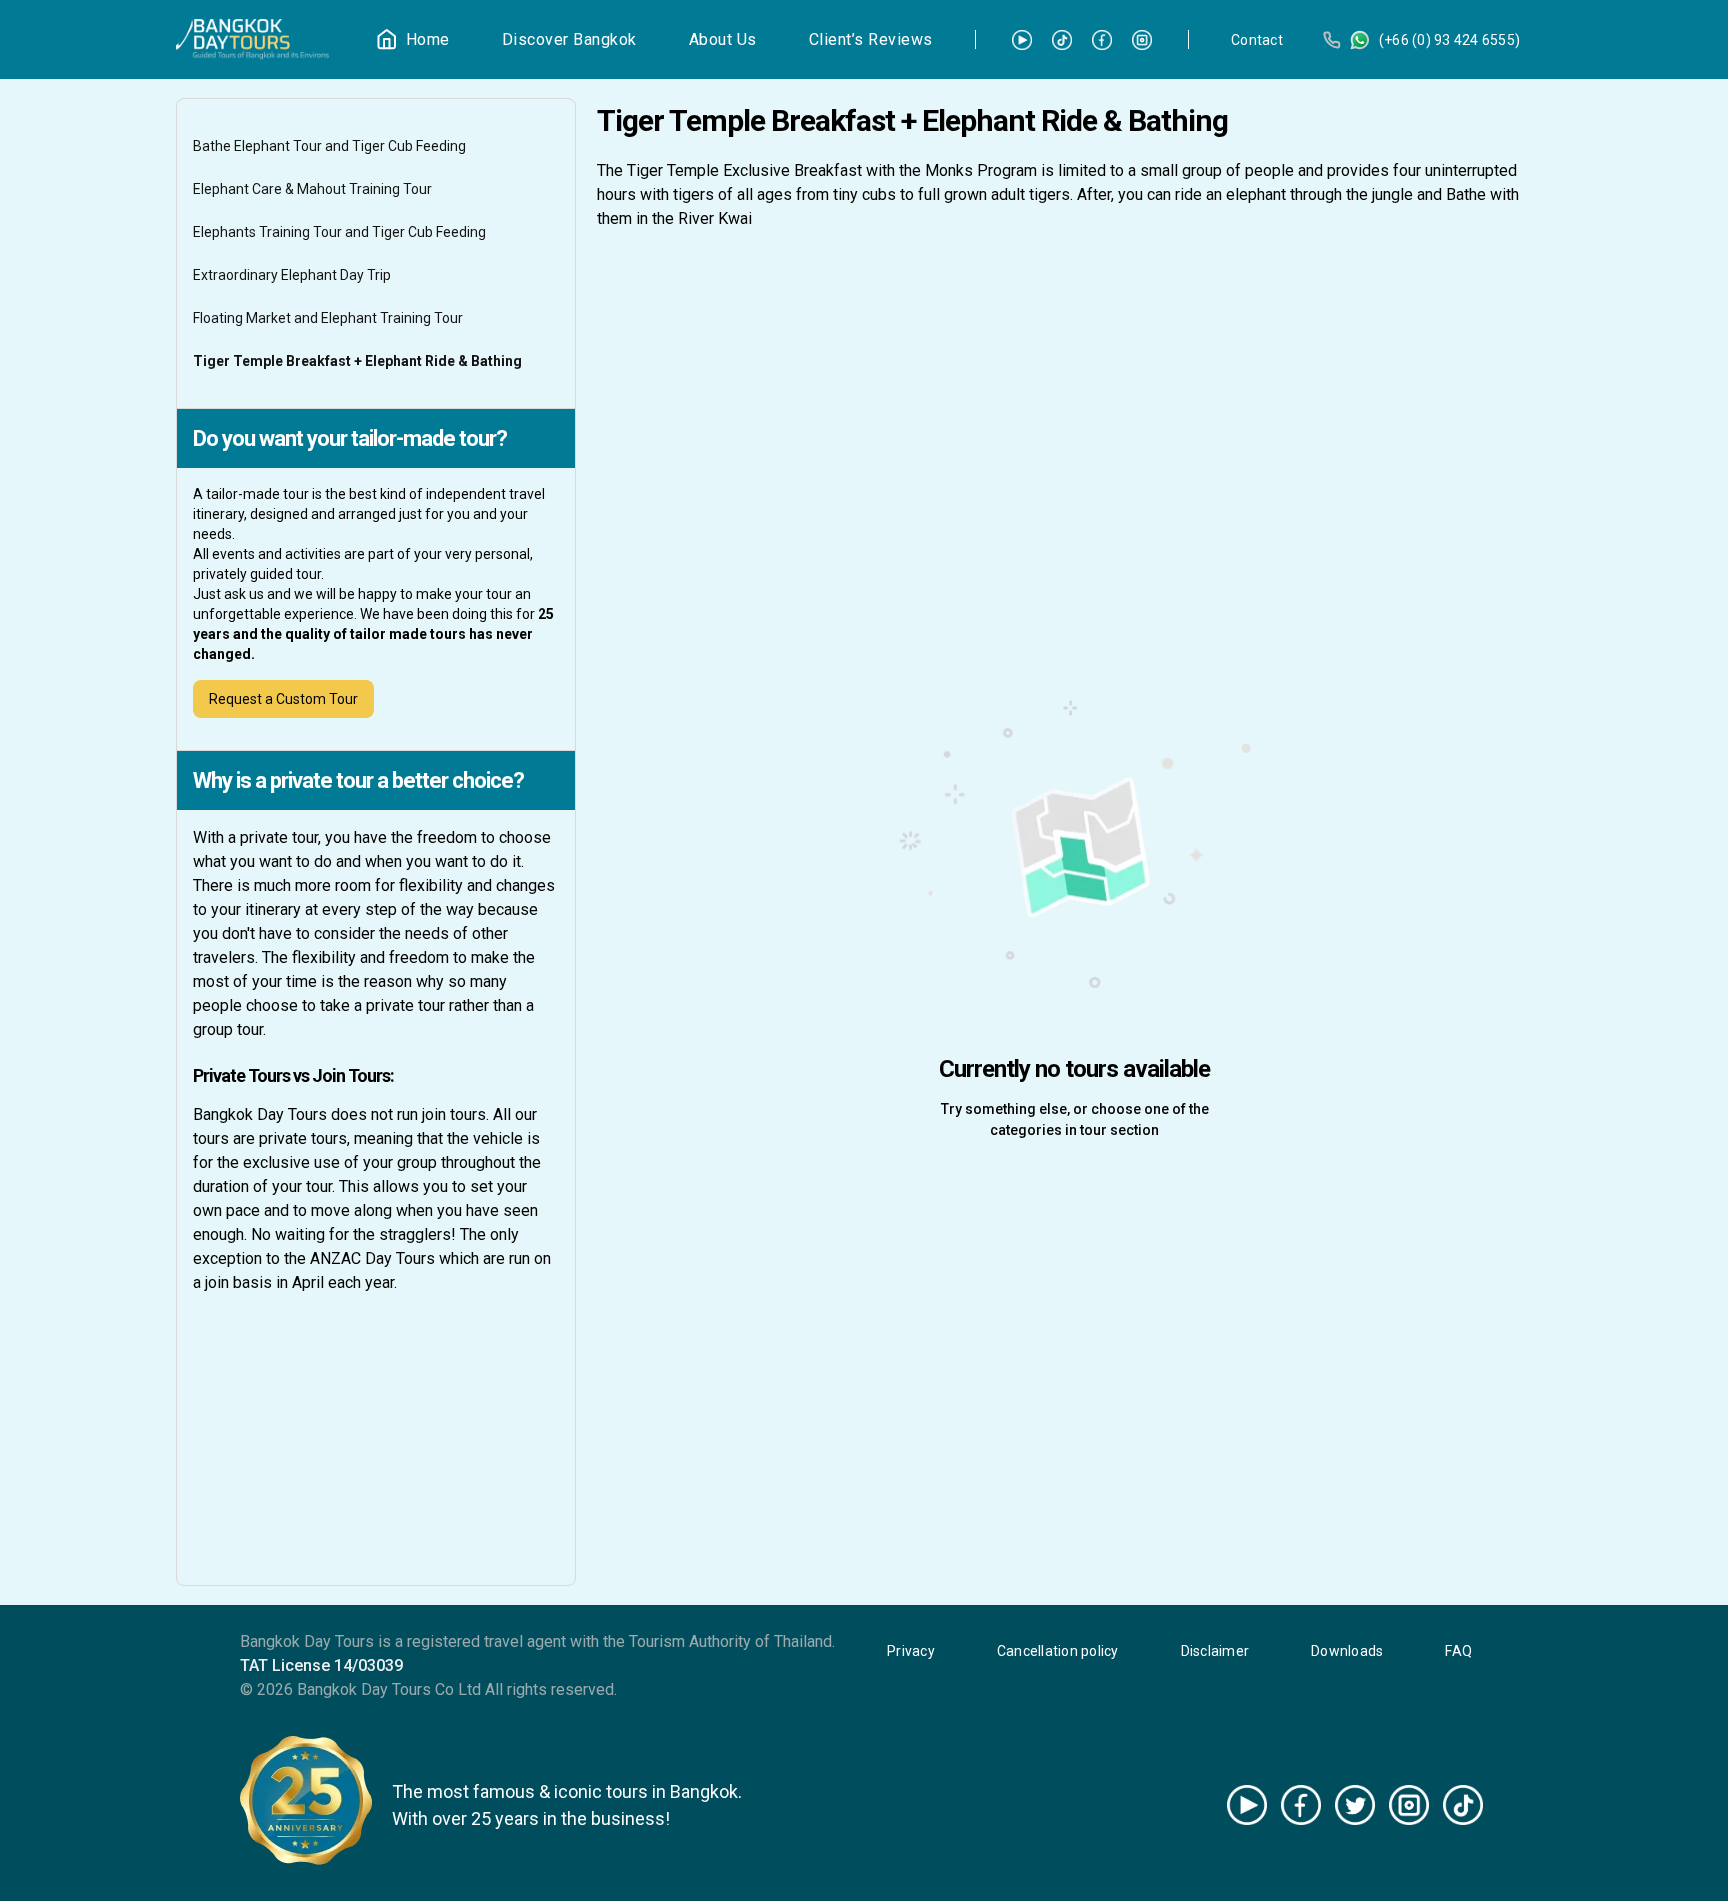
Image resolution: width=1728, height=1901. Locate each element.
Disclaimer (1215, 1651)
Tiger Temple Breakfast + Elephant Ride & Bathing (357, 361)
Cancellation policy (1058, 1651)
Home (428, 39)
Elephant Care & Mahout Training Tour (312, 189)
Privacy (911, 1651)
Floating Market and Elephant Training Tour (328, 318)
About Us (723, 39)
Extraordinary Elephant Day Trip (292, 275)
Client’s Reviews (871, 39)
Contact (1257, 40)
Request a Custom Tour (283, 699)
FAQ (1458, 1651)
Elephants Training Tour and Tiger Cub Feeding (339, 232)
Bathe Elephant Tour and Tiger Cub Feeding (329, 146)
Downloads (1347, 1651)
